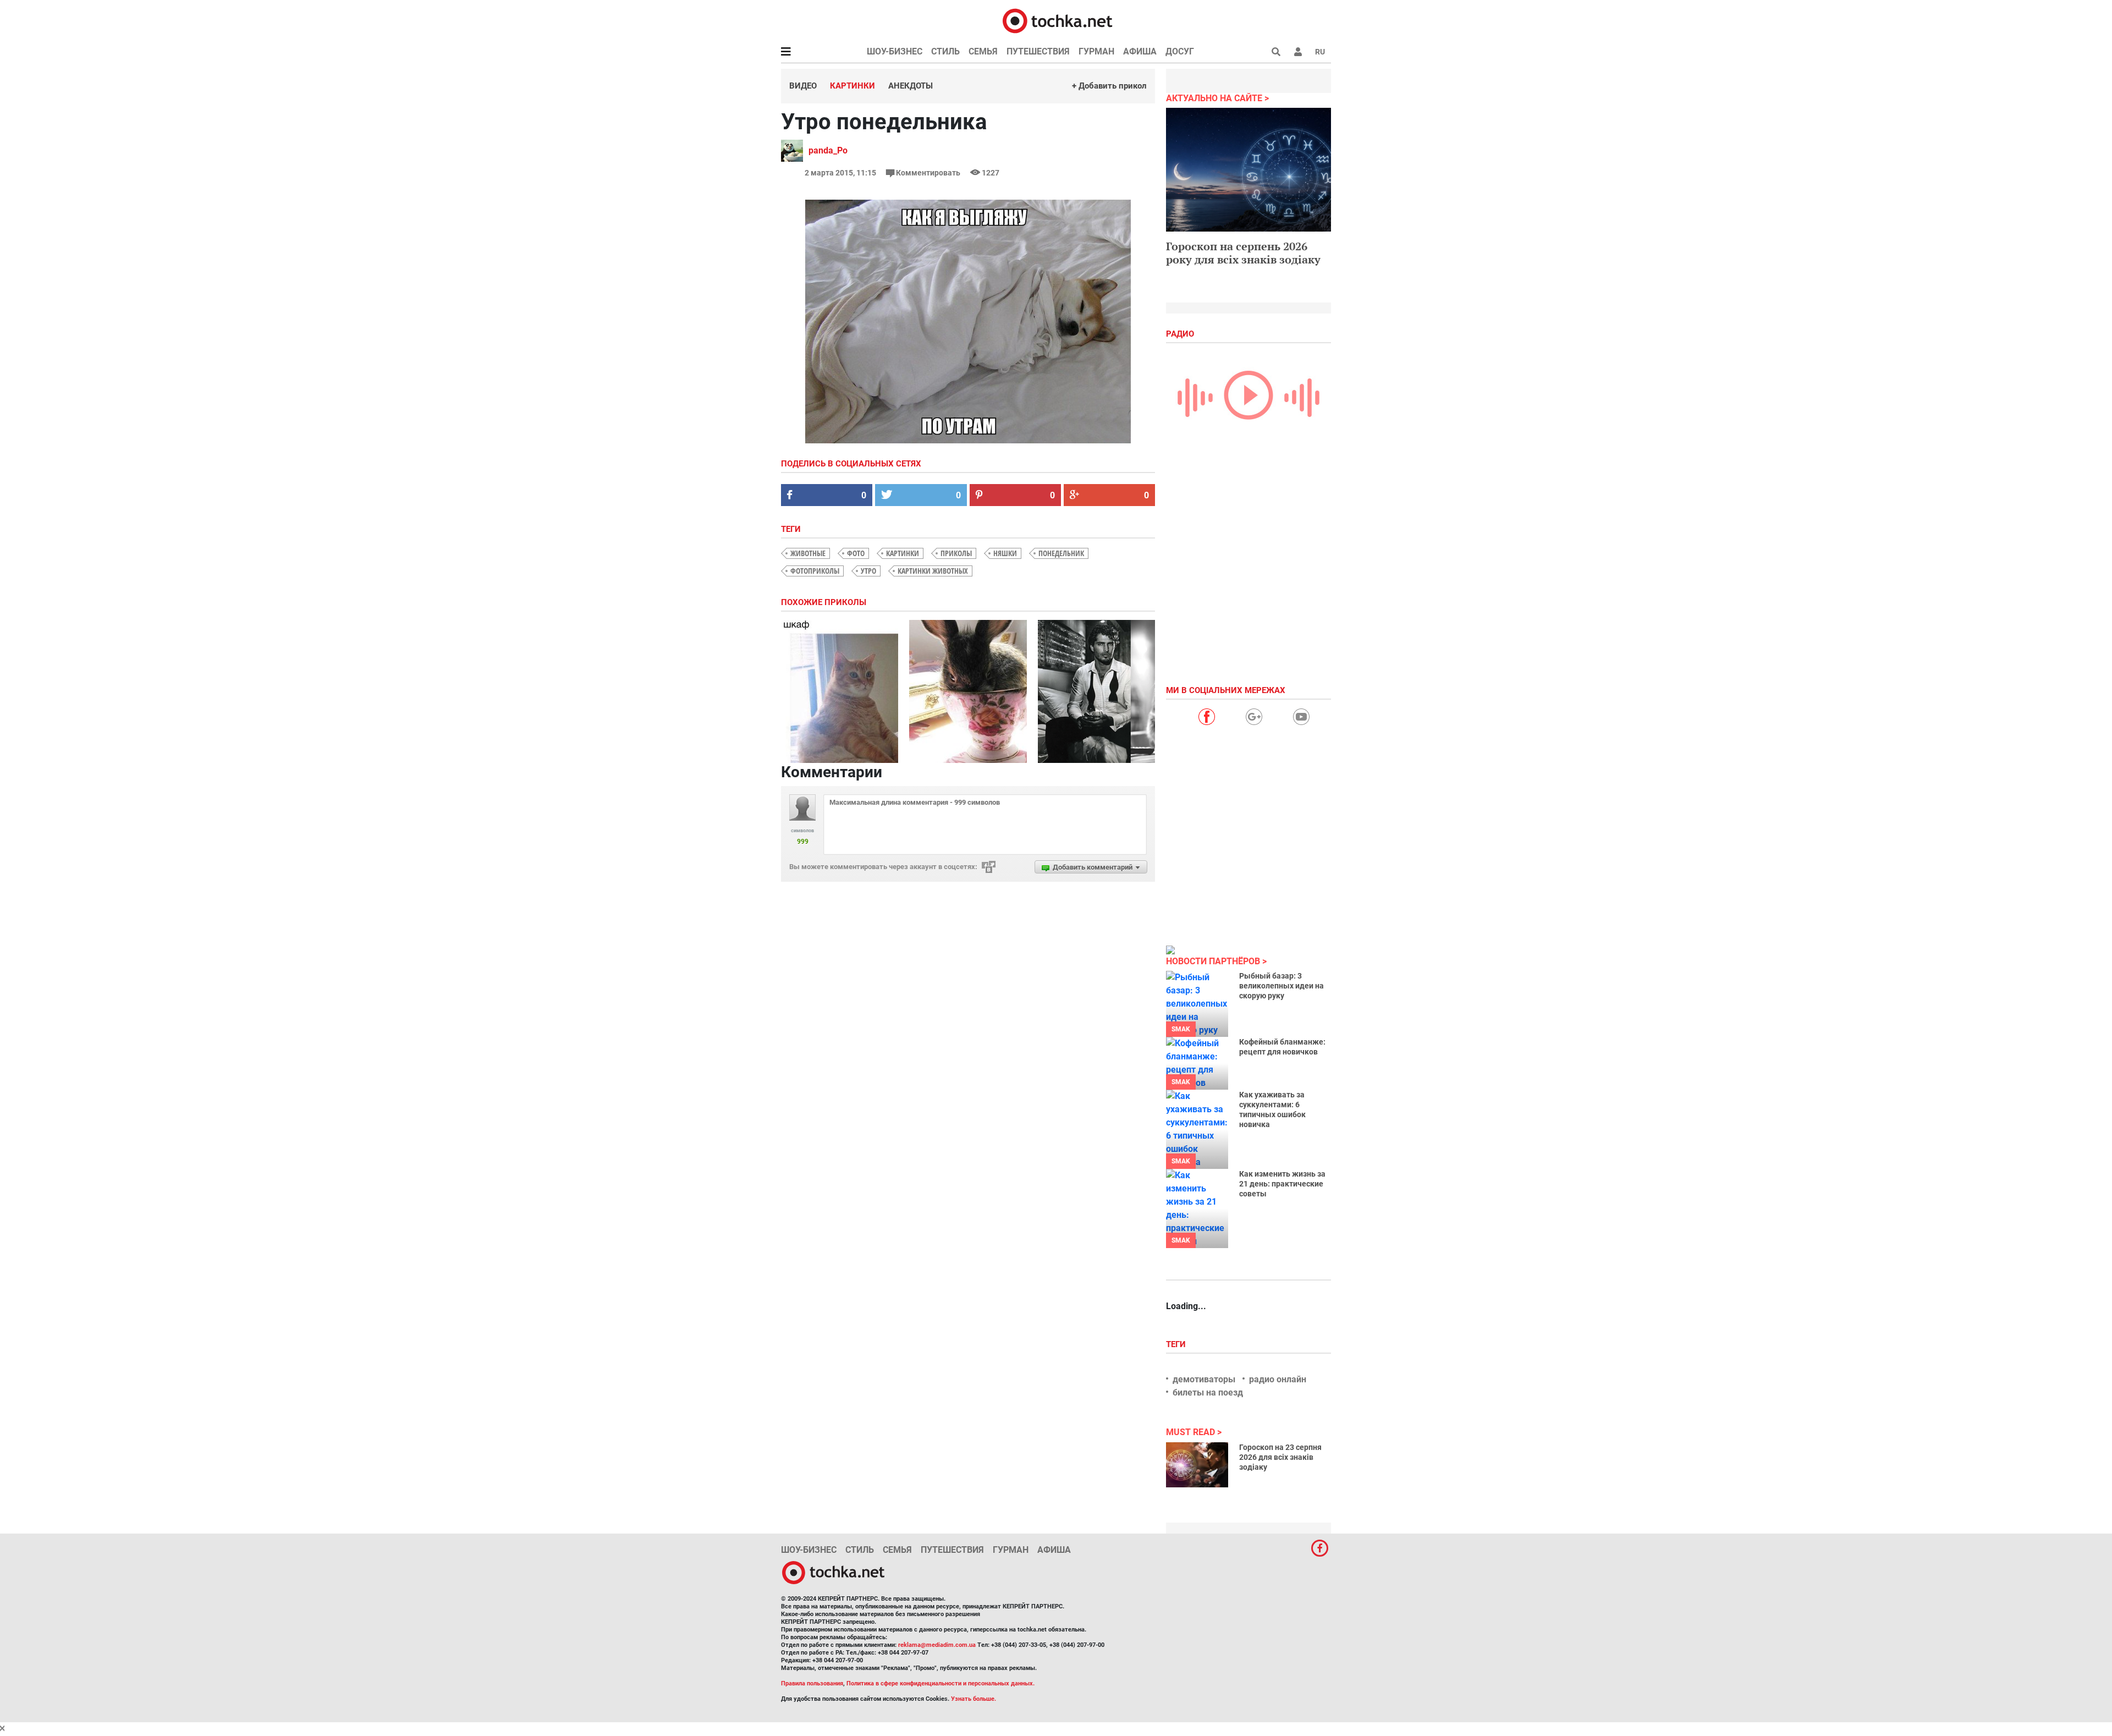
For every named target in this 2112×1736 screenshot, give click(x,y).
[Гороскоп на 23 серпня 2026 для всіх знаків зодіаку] (1197, 1465)
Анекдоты (911, 86)
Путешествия (1038, 51)
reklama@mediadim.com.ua (937, 1645)
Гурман (1096, 51)
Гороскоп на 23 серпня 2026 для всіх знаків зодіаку (1280, 1457)
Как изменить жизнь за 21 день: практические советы (1282, 1184)
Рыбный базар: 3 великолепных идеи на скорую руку (1281, 986)
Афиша (1140, 51)
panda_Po (828, 150)
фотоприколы (815, 571)
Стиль (945, 51)
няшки (1005, 553)
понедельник (1061, 553)
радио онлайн (1278, 1379)
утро (868, 571)
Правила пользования (812, 1683)
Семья (983, 51)
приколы (956, 553)
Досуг (1180, 51)
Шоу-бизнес (895, 51)
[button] (1298, 52)
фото (856, 553)
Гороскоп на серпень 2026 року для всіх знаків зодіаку (1243, 253)
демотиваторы (1204, 1379)
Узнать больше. (974, 1699)
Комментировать (928, 173)
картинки (903, 553)
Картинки (853, 86)
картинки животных (933, 571)
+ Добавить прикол (1109, 86)
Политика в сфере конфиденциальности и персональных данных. (941, 1683)
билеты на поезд (1208, 1392)
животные (808, 553)
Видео (803, 86)
